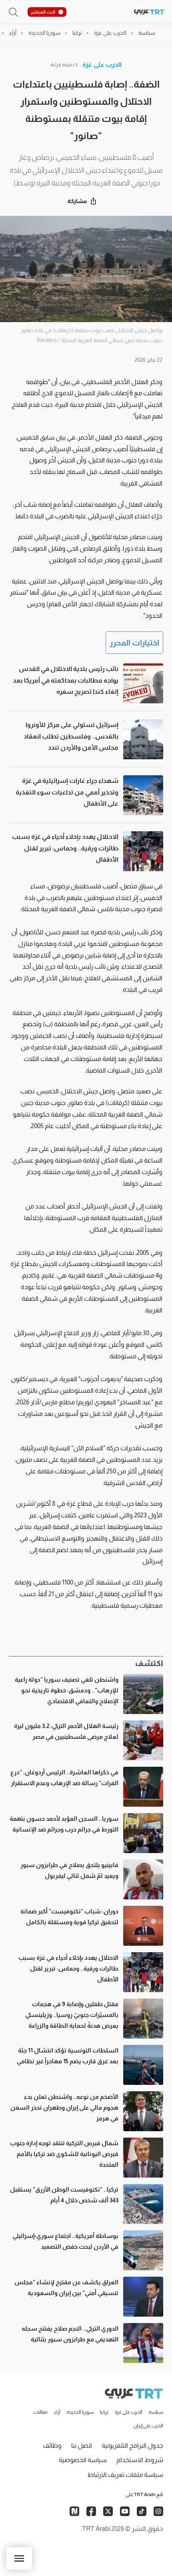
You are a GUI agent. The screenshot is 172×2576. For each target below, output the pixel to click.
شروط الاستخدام (140, 2460)
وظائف (52, 2446)
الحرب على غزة (102, 65)
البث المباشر (43, 12)
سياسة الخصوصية (83, 2460)
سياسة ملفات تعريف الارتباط (125, 2475)
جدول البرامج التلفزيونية (132, 2446)
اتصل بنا (82, 2446)
